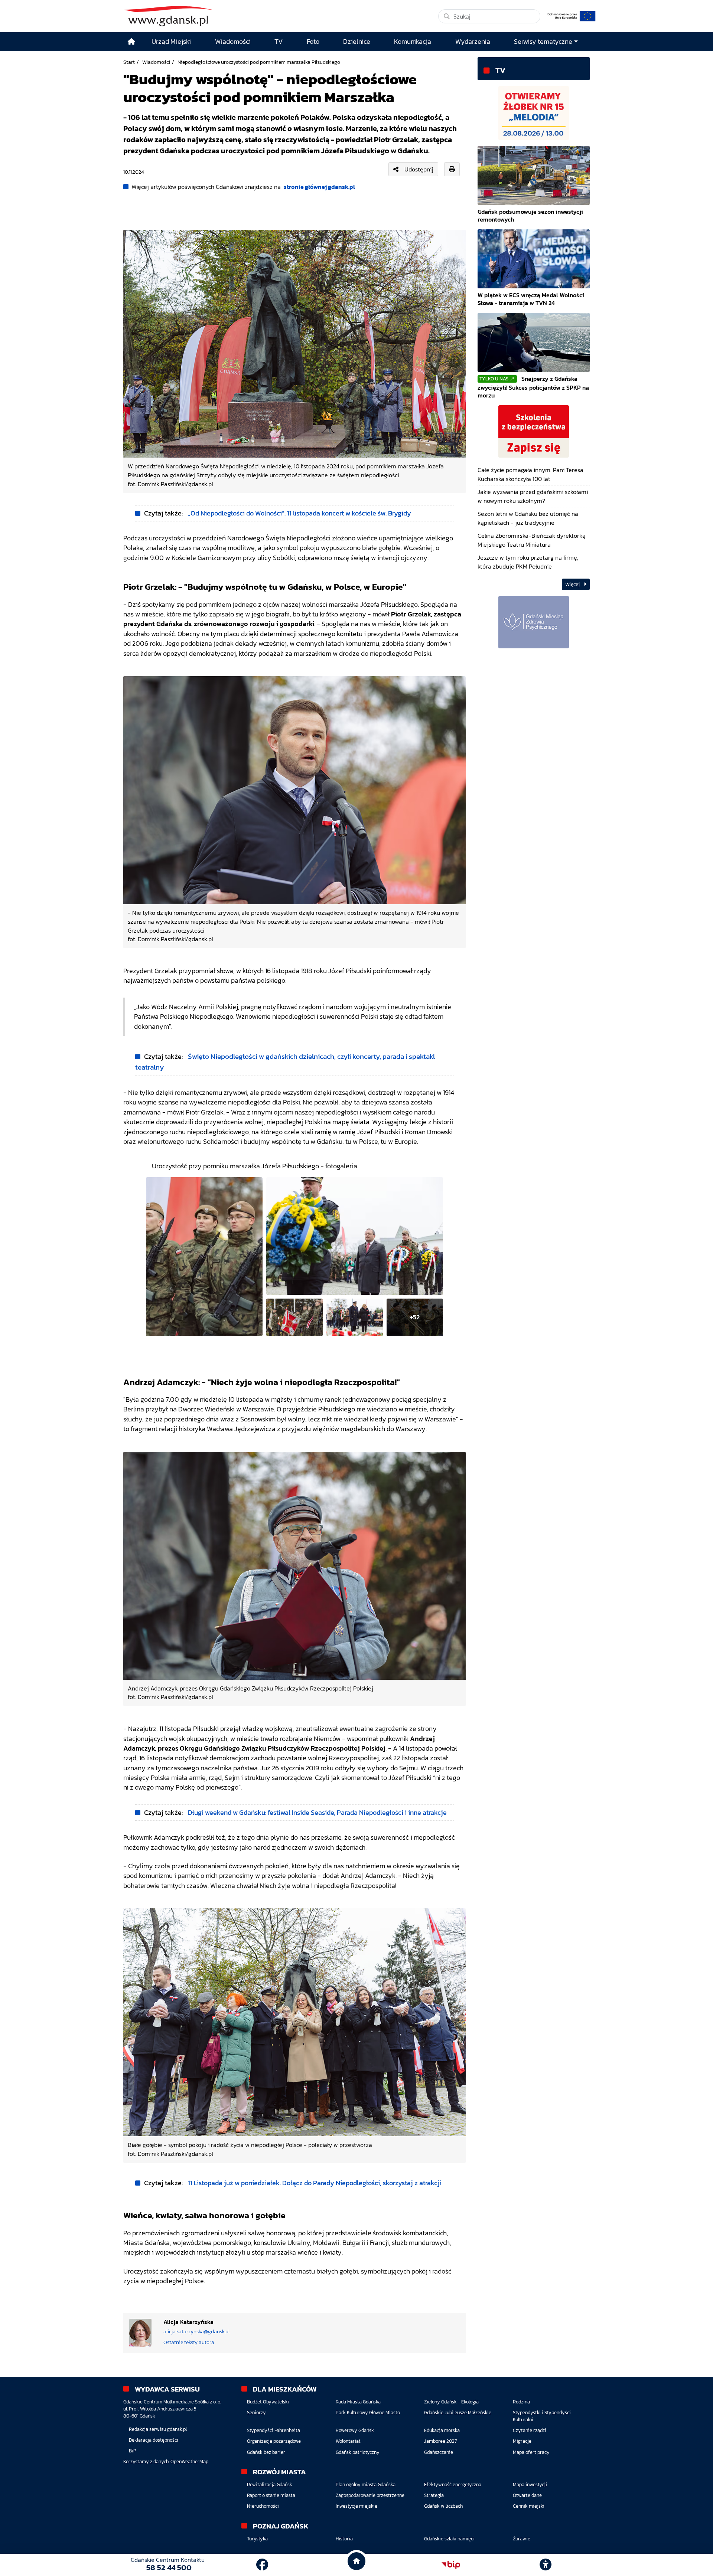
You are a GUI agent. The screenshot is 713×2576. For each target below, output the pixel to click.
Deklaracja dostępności (154, 2440)
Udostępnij (419, 169)
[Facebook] (262, 2565)
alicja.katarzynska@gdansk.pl (197, 2332)
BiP (133, 2451)
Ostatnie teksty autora (189, 2342)
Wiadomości (156, 62)
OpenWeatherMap (189, 2462)
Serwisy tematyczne (543, 42)
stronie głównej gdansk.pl (319, 187)
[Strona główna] (131, 42)
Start (129, 62)
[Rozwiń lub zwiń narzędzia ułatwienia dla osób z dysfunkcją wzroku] (546, 2565)
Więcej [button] (573, 584)
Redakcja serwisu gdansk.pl (158, 2429)
